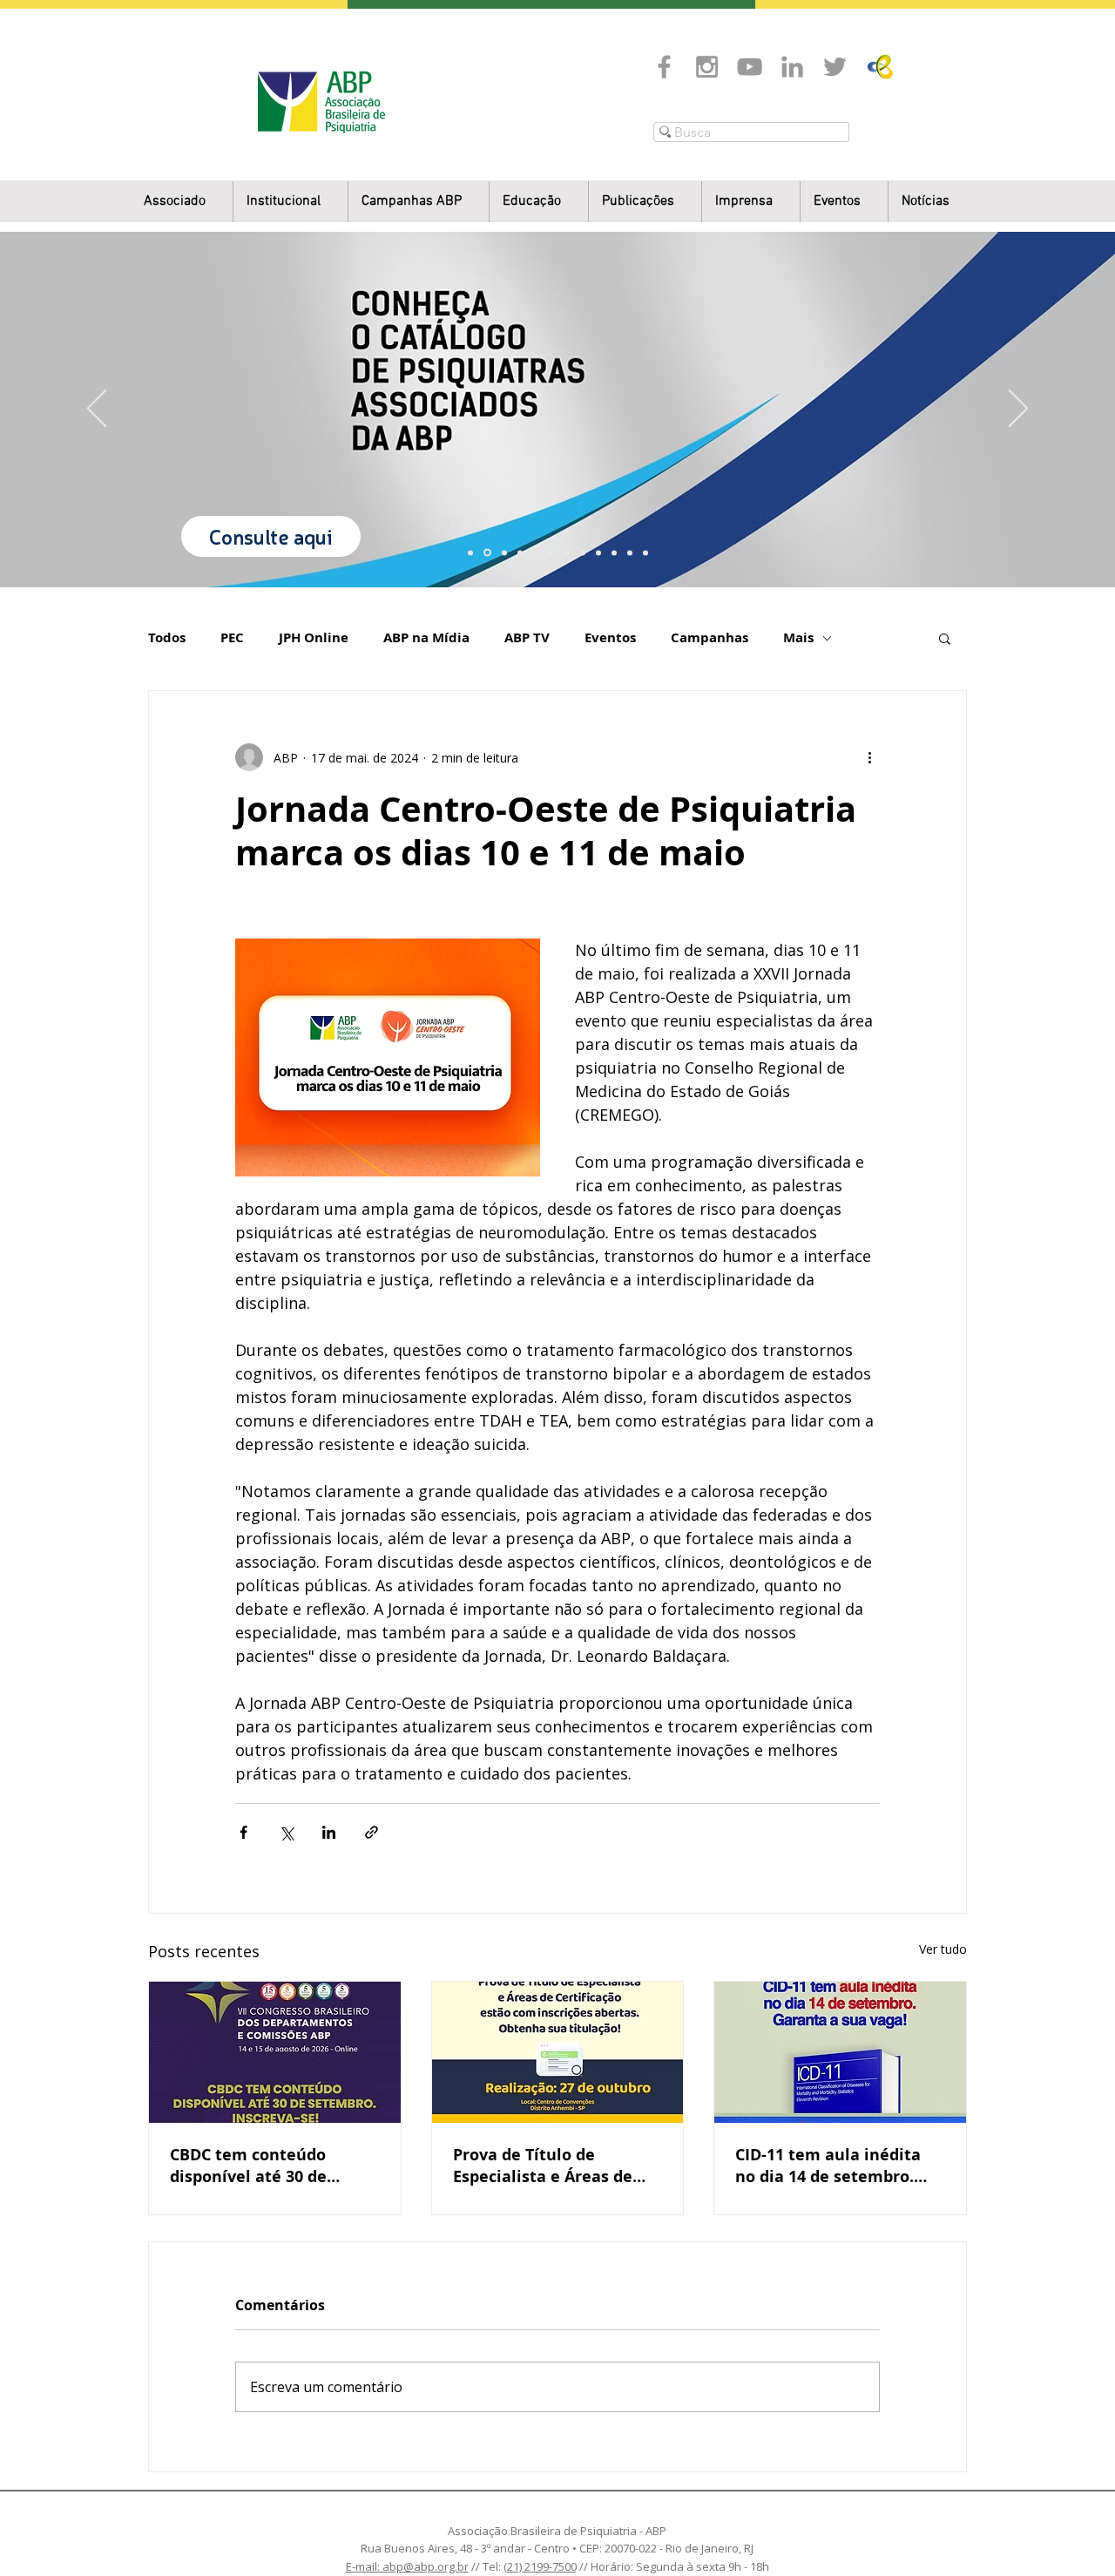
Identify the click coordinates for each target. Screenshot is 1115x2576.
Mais (798, 638)
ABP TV (527, 638)
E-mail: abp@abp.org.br (407, 2566)
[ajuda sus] (504, 552)
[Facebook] (664, 67)
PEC (232, 638)
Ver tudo (943, 1949)
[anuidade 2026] (583, 552)
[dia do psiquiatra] (470, 552)
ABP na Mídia (426, 638)
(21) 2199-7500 (540, 2566)
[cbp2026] (630, 552)
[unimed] (614, 552)
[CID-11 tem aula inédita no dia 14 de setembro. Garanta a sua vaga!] (840, 2052)
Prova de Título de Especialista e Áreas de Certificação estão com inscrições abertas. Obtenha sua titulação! (544, 2166)
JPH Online (314, 638)
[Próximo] (1018, 410)
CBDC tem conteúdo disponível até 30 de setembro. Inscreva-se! (259, 2166)
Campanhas (710, 638)
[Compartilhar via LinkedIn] (329, 1832)
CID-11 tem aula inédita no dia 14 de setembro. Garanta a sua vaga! (828, 2166)
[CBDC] (536, 552)
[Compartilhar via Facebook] (243, 1832)
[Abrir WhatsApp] (1071, 2532)
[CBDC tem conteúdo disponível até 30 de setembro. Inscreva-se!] (275, 2052)
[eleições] (645, 552)
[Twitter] (835, 67)
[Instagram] (707, 67)
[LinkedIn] (792, 67)
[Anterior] (97, 410)
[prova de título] (520, 552)
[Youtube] (750, 67)
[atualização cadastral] (598, 552)
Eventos (610, 638)
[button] (291, 202)
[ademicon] (551, 552)
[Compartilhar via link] (372, 1832)
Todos (167, 638)
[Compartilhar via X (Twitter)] (286, 1832)
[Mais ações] (869, 757)
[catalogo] (487, 553)
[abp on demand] (567, 552)
